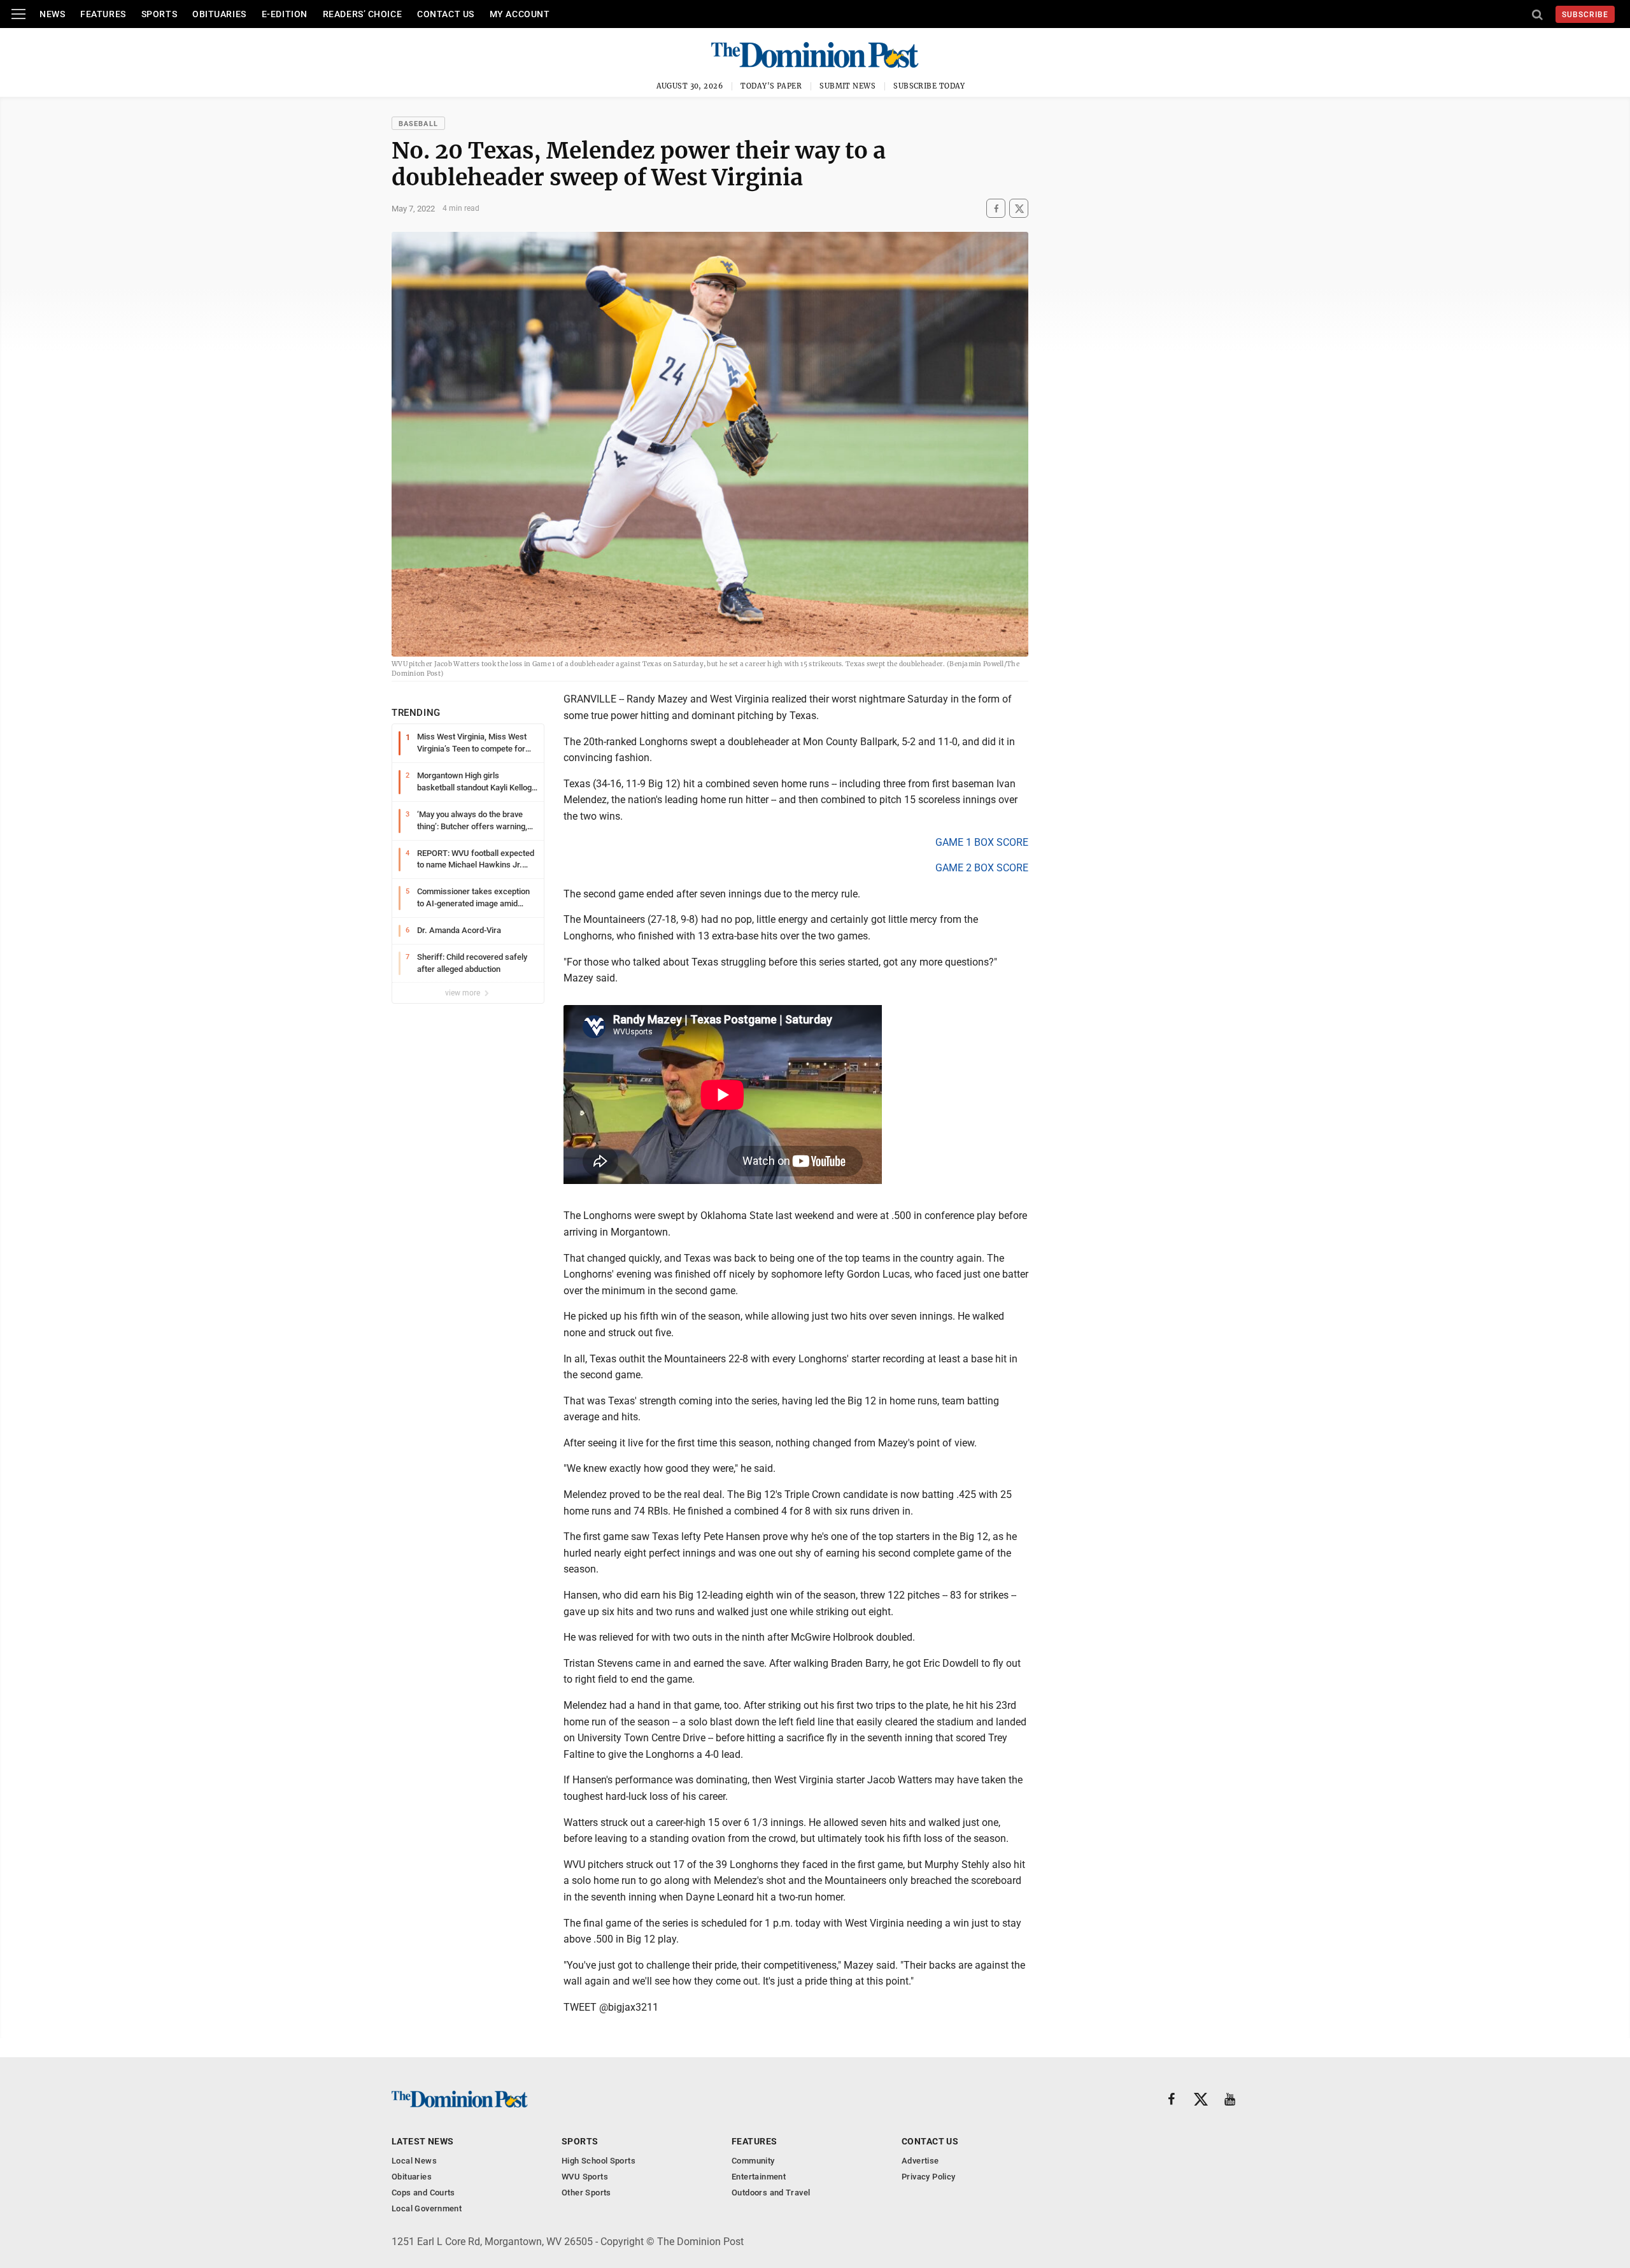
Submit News (847, 86)
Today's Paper (771, 86)
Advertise (920, 2161)
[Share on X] (1019, 209)
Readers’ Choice (362, 14)
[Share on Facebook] (996, 209)
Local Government (427, 2208)
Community (753, 2161)
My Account (520, 14)
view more (464, 993)
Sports (159, 14)
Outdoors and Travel (771, 2193)
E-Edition (285, 14)
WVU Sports (585, 2177)
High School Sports (599, 2161)
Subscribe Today (929, 86)
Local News (414, 2161)
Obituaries (219, 14)
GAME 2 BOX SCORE (982, 868)
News (52, 14)
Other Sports (586, 2193)
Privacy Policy (928, 2177)
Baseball (418, 124)
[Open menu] (18, 14)
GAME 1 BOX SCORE (982, 842)
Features (103, 14)
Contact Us (446, 14)
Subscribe (1585, 15)
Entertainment (759, 2177)
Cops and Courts (423, 2193)
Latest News (423, 2141)
